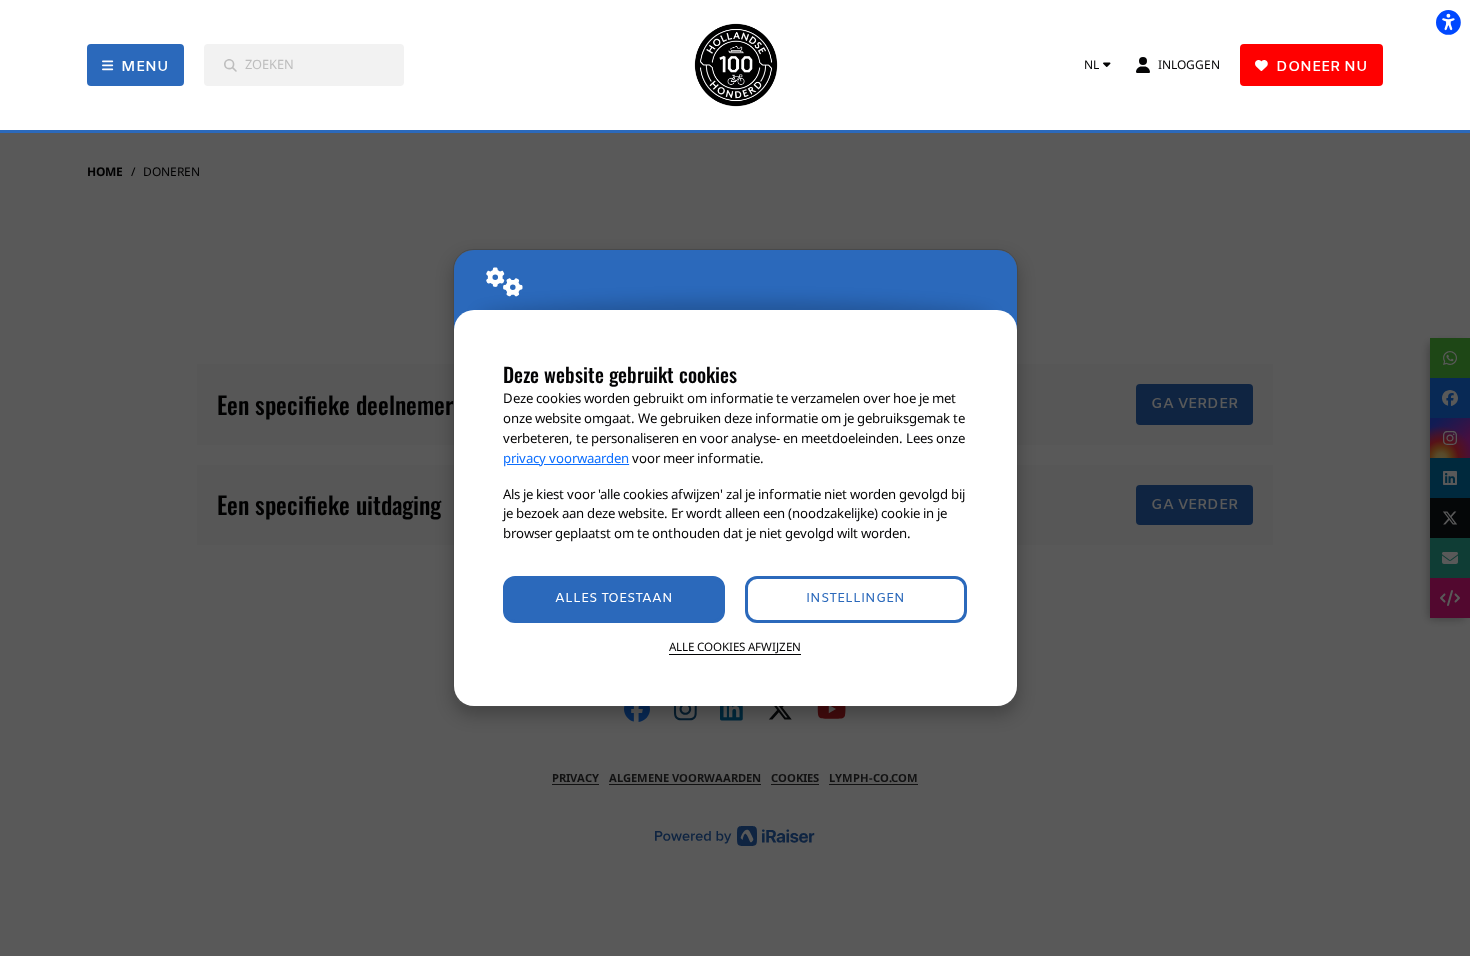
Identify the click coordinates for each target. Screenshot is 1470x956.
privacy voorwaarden (566, 458)
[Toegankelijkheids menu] (1448, 22)
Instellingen (855, 598)
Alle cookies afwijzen (735, 646)
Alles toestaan (614, 598)
